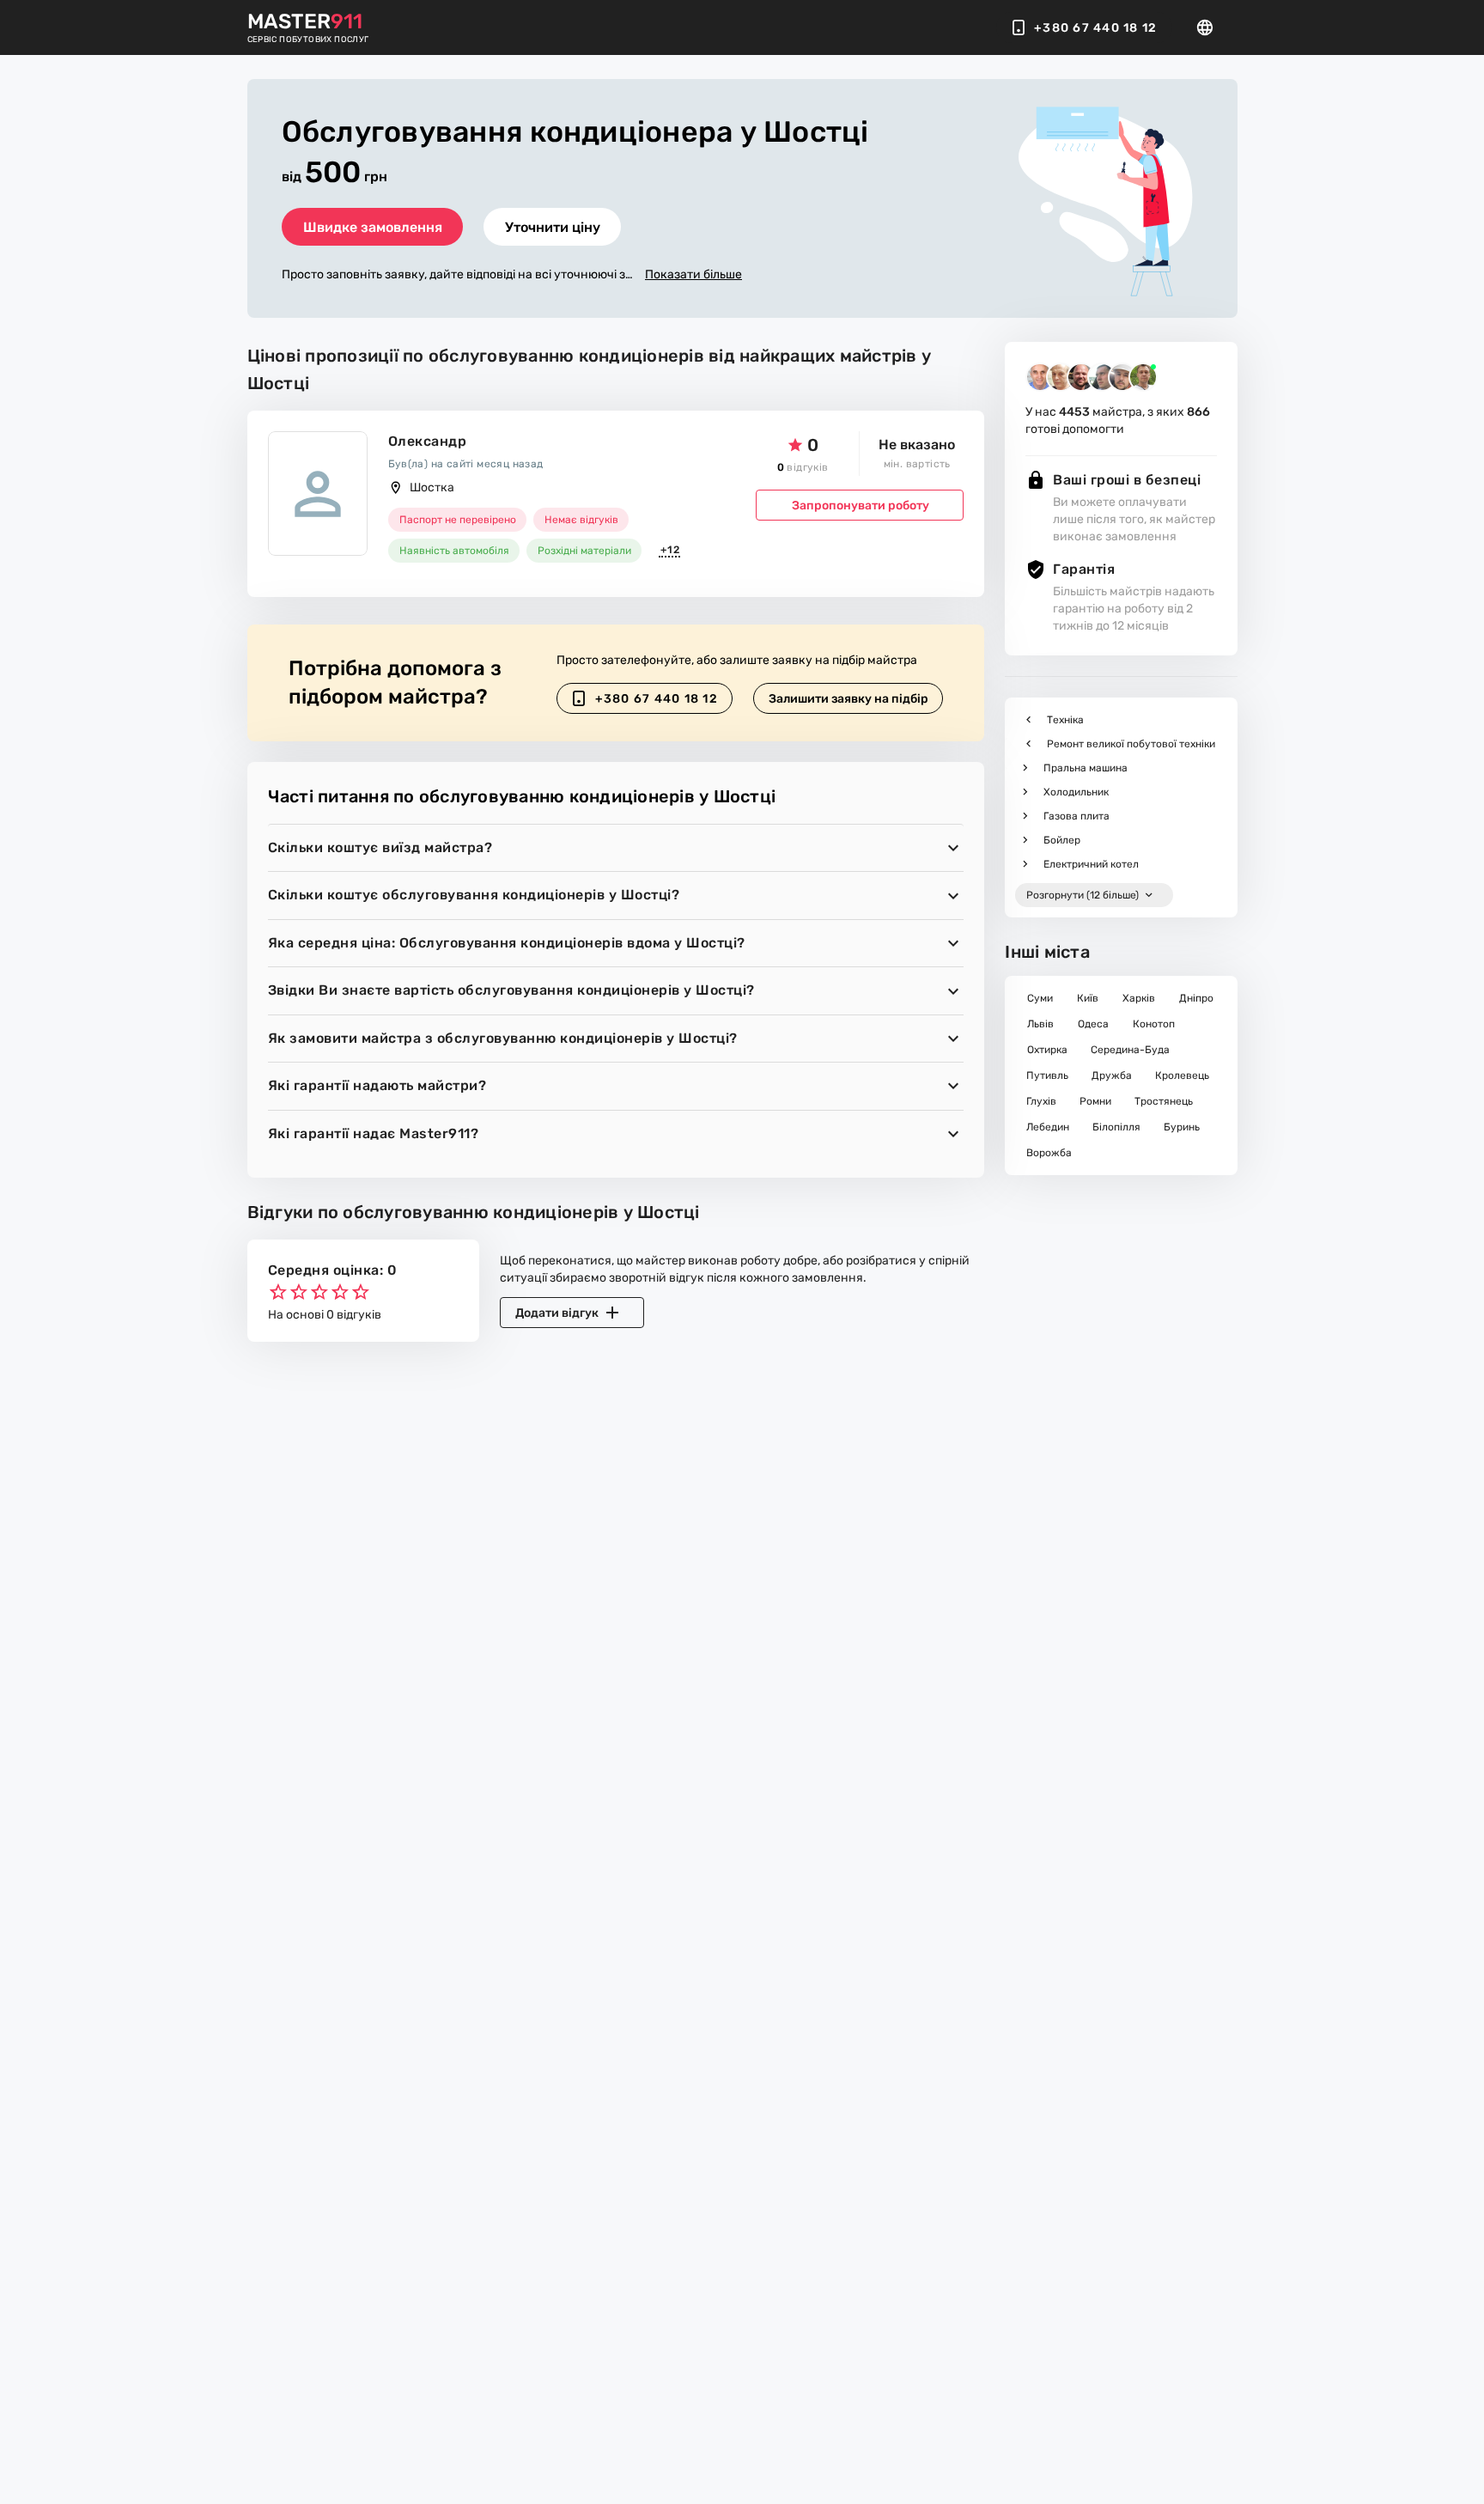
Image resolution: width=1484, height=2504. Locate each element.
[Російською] (1210, 27)
